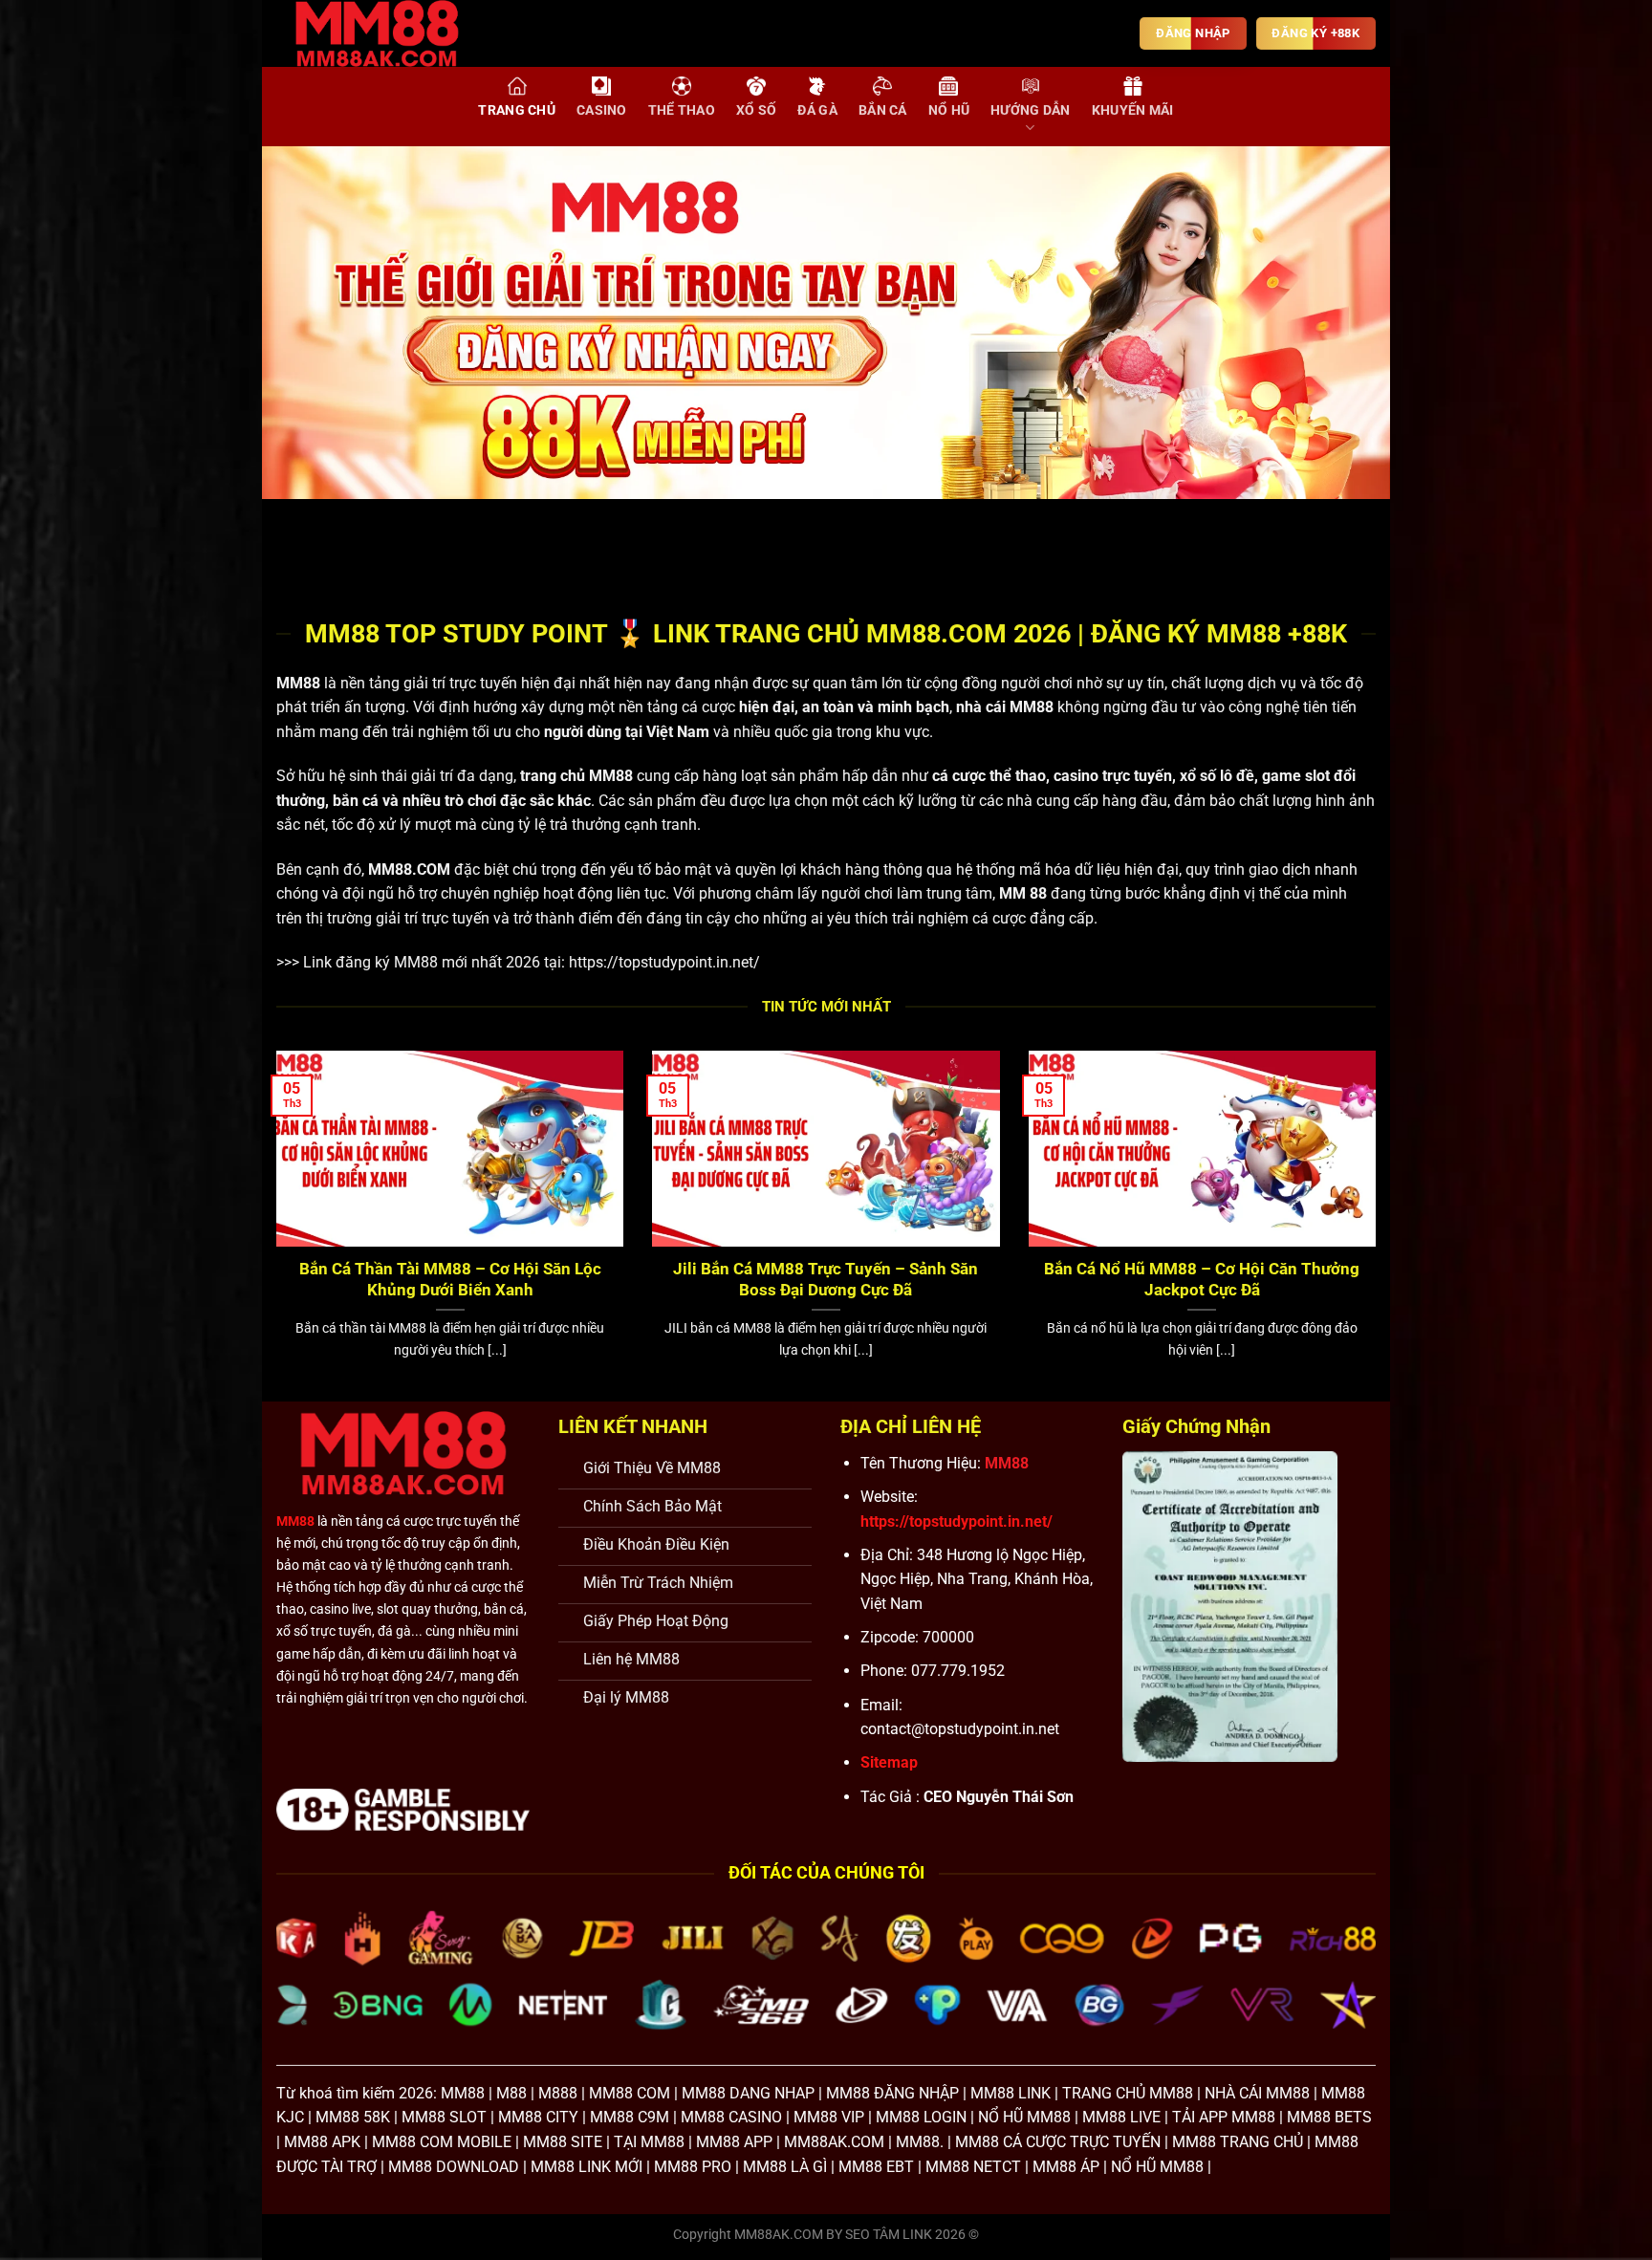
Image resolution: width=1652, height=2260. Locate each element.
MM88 (298, 683)
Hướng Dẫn (1031, 110)
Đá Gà (817, 110)
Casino (602, 110)
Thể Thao (682, 110)
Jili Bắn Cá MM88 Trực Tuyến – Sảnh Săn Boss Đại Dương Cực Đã (826, 1280)
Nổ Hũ (949, 110)
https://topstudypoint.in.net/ (664, 962)
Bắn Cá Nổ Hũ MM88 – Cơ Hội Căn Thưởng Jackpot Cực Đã (1202, 1280)
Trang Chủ (517, 110)
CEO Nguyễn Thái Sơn (999, 1797)
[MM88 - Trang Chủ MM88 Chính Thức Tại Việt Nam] (391, 33)
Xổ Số (756, 110)
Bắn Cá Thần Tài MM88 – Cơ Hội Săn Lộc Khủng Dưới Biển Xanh (450, 1280)
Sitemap (889, 1762)
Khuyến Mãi (1133, 110)
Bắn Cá (883, 110)
